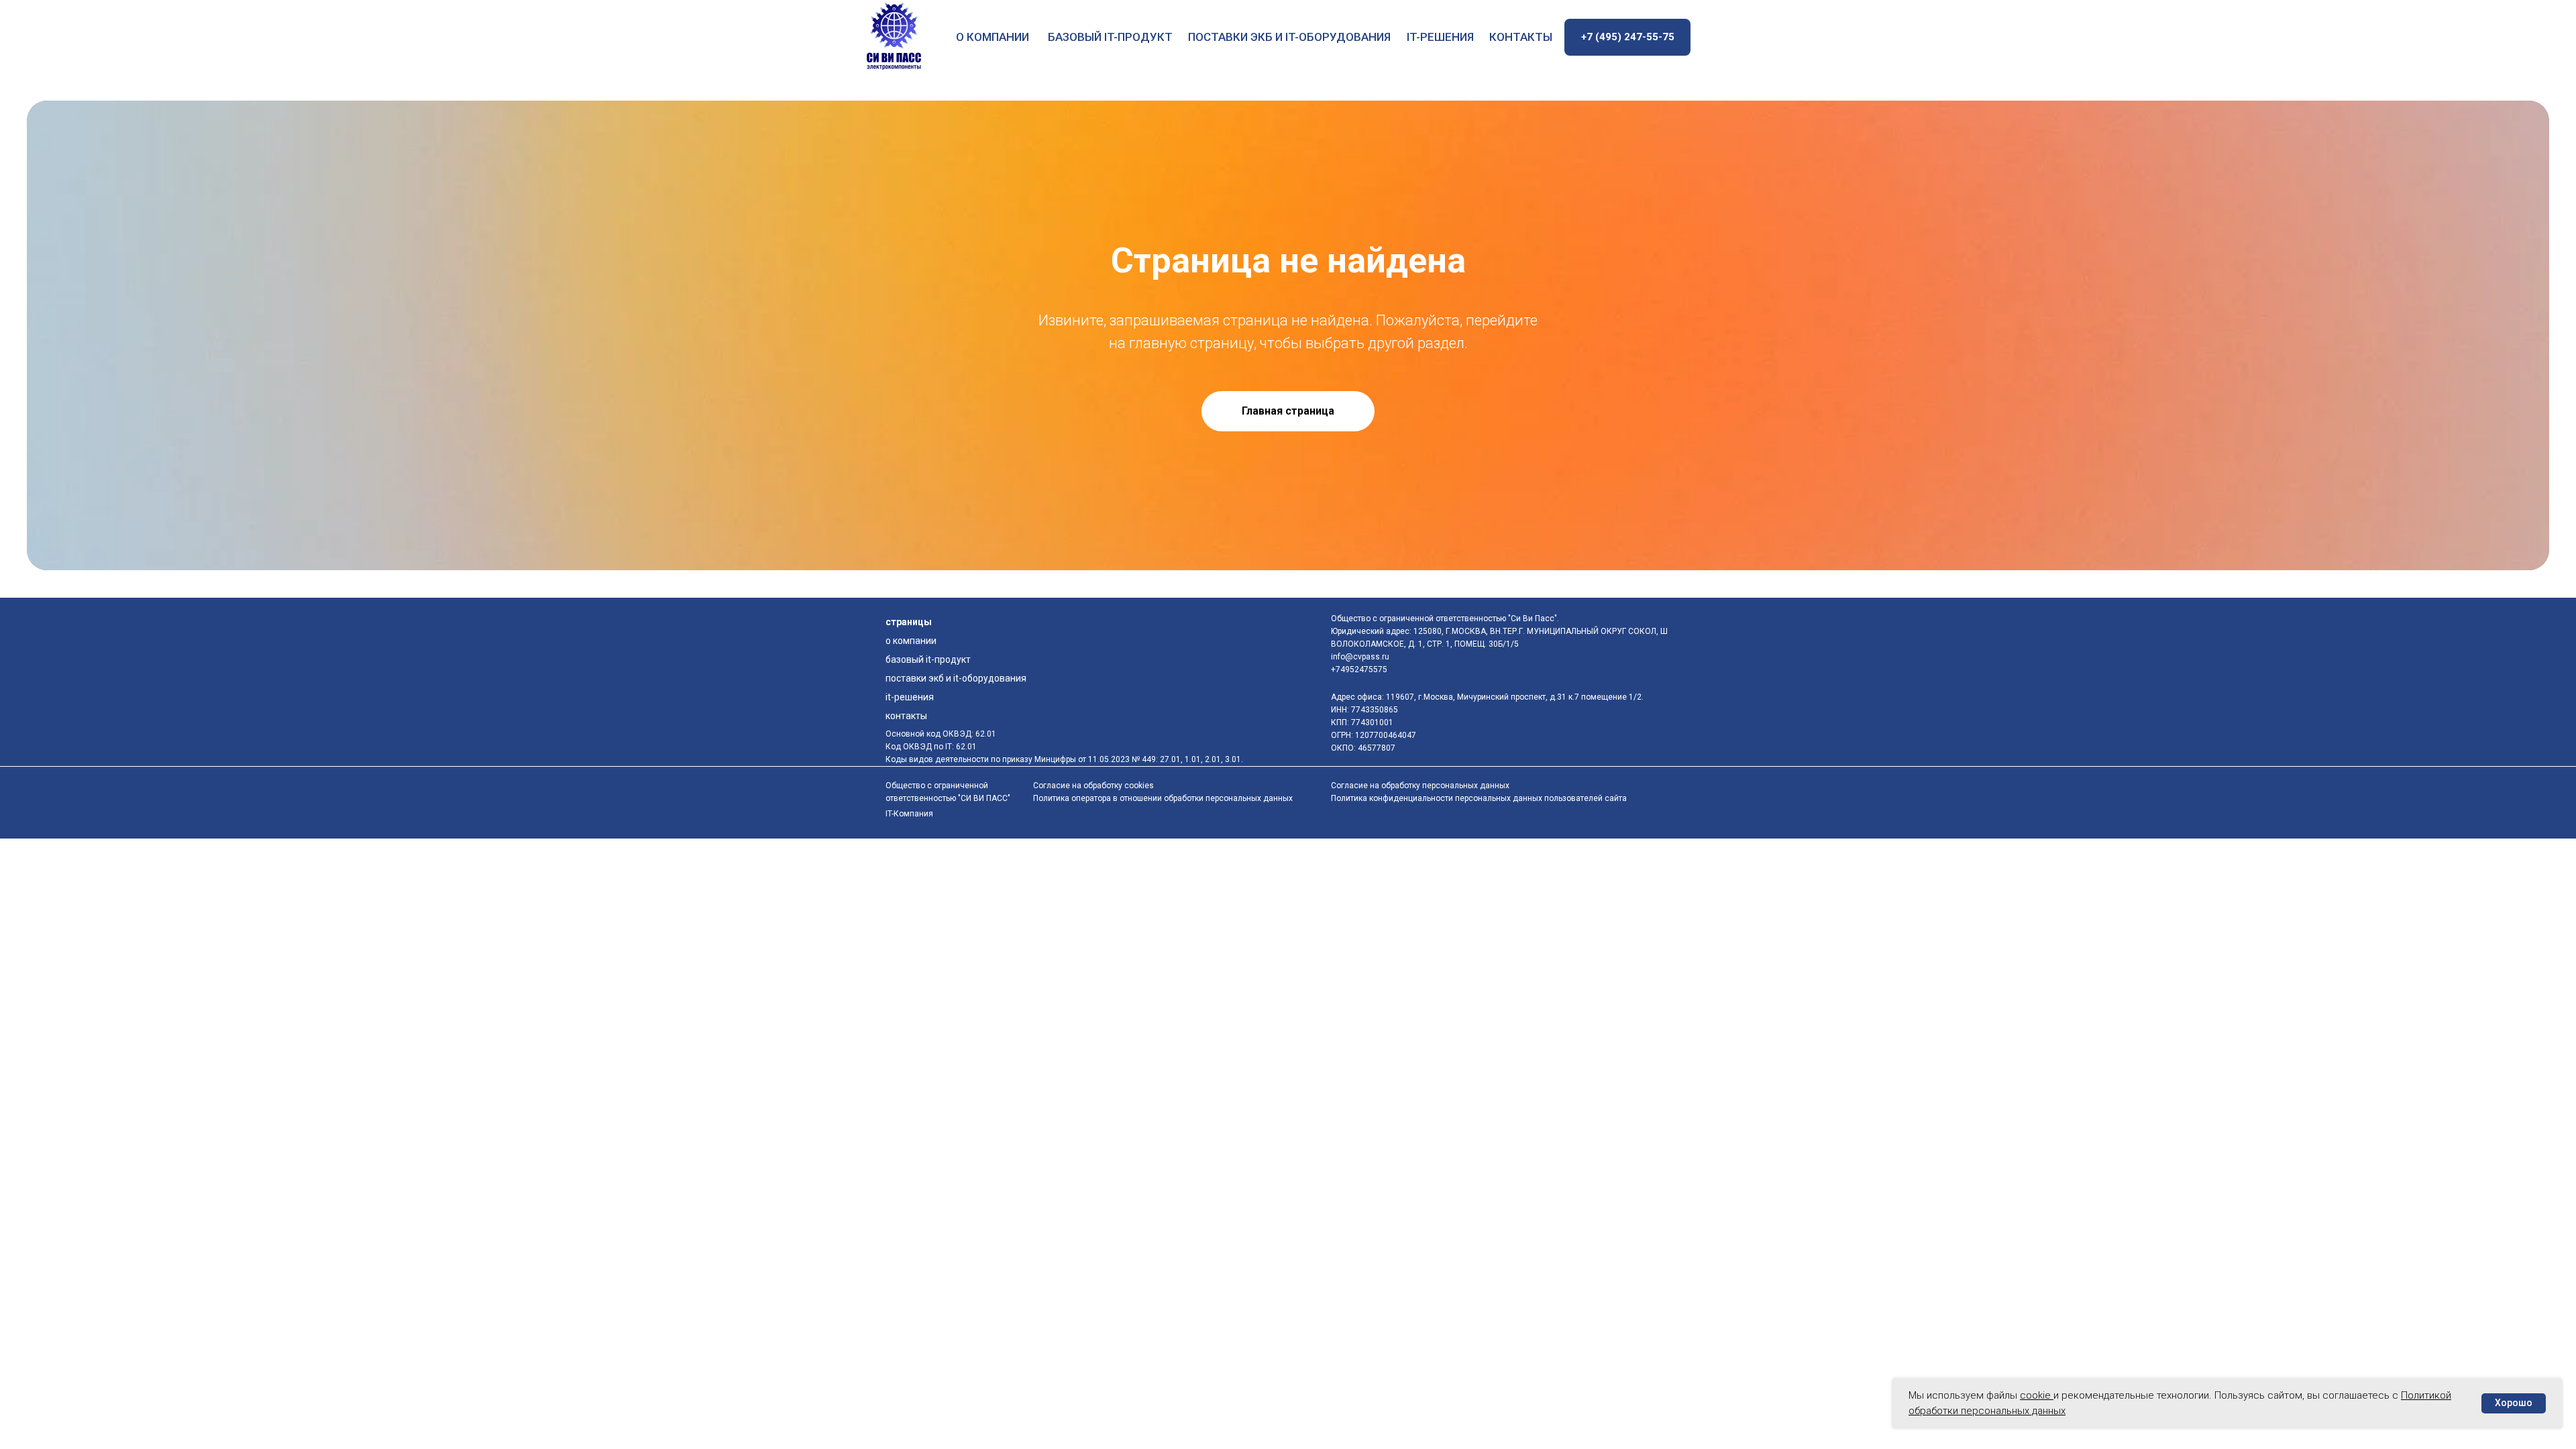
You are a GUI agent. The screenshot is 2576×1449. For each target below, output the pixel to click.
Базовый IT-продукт (1110, 37)
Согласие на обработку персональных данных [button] (1420, 786)
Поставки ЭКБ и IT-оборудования (1289, 37)
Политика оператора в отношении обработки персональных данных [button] (1163, 798)
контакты (1521, 37)
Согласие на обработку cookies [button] (1093, 786)
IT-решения (1440, 37)
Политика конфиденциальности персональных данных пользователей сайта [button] (1479, 798)
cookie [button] (2037, 1395)
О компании (992, 37)
